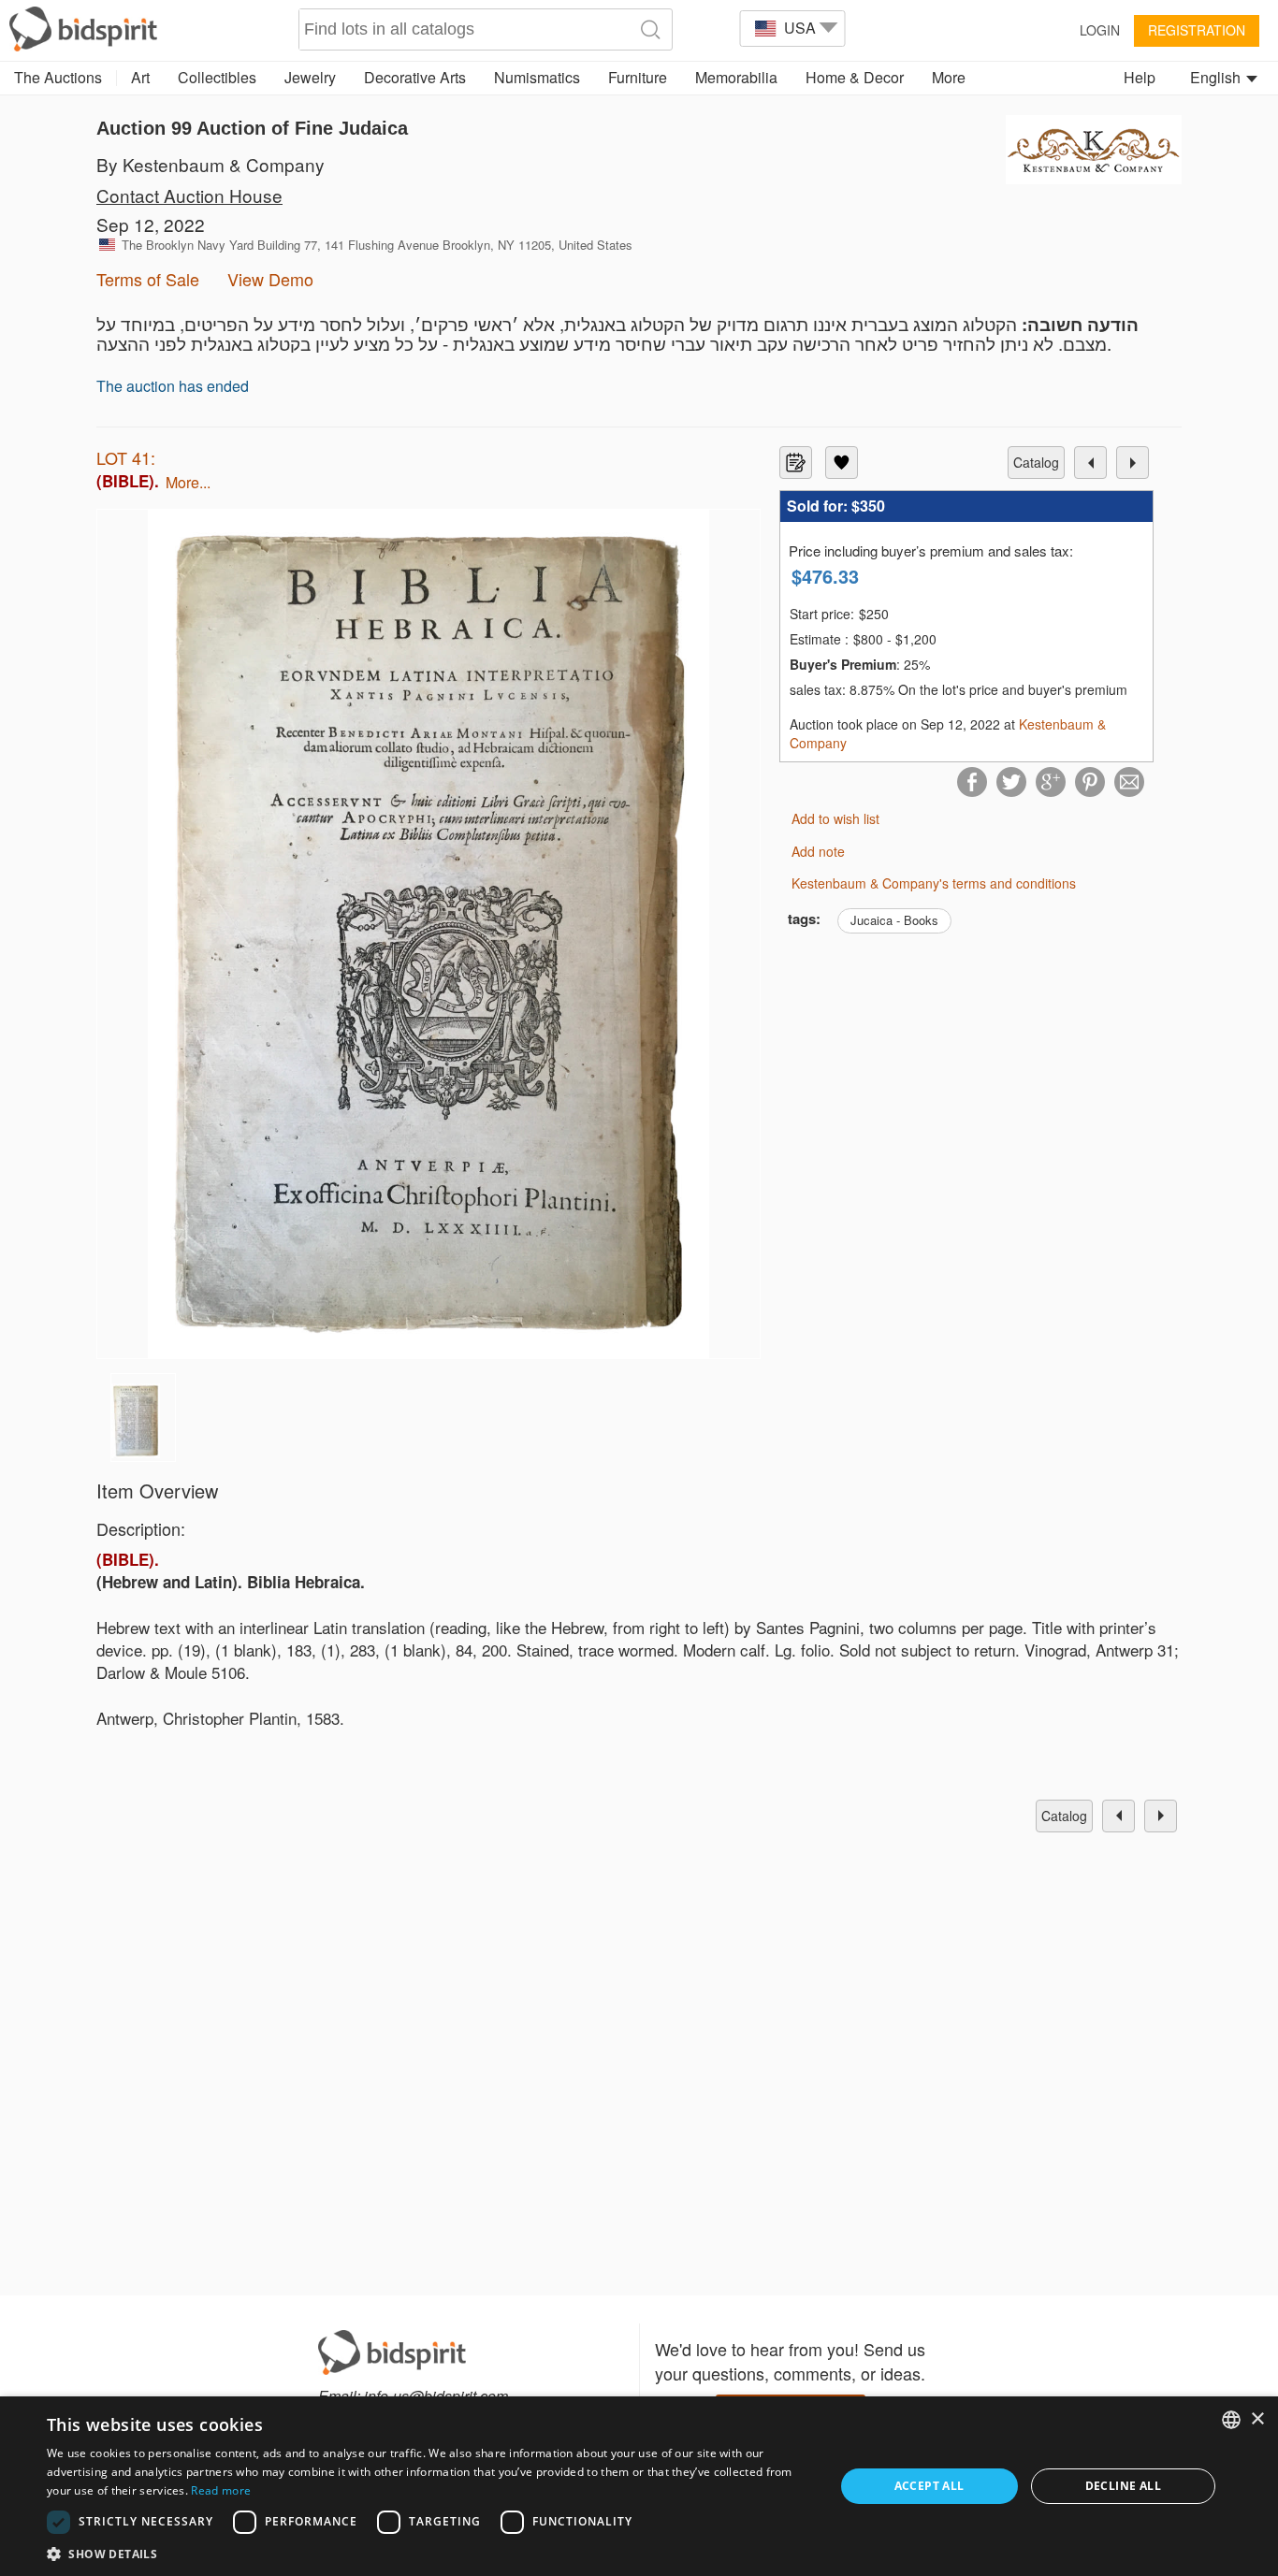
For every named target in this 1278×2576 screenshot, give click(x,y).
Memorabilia (736, 77)
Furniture (638, 77)
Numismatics (537, 77)
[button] (428, 2553)
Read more (221, 2490)
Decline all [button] (1123, 2486)
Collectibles (217, 77)
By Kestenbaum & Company (211, 164)
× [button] (1257, 2419)
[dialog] (639, 2486)
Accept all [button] (929, 2486)
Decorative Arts (415, 77)
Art (140, 77)
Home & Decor (855, 77)
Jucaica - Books (894, 920)
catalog (1036, 462)
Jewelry (310, 77)
